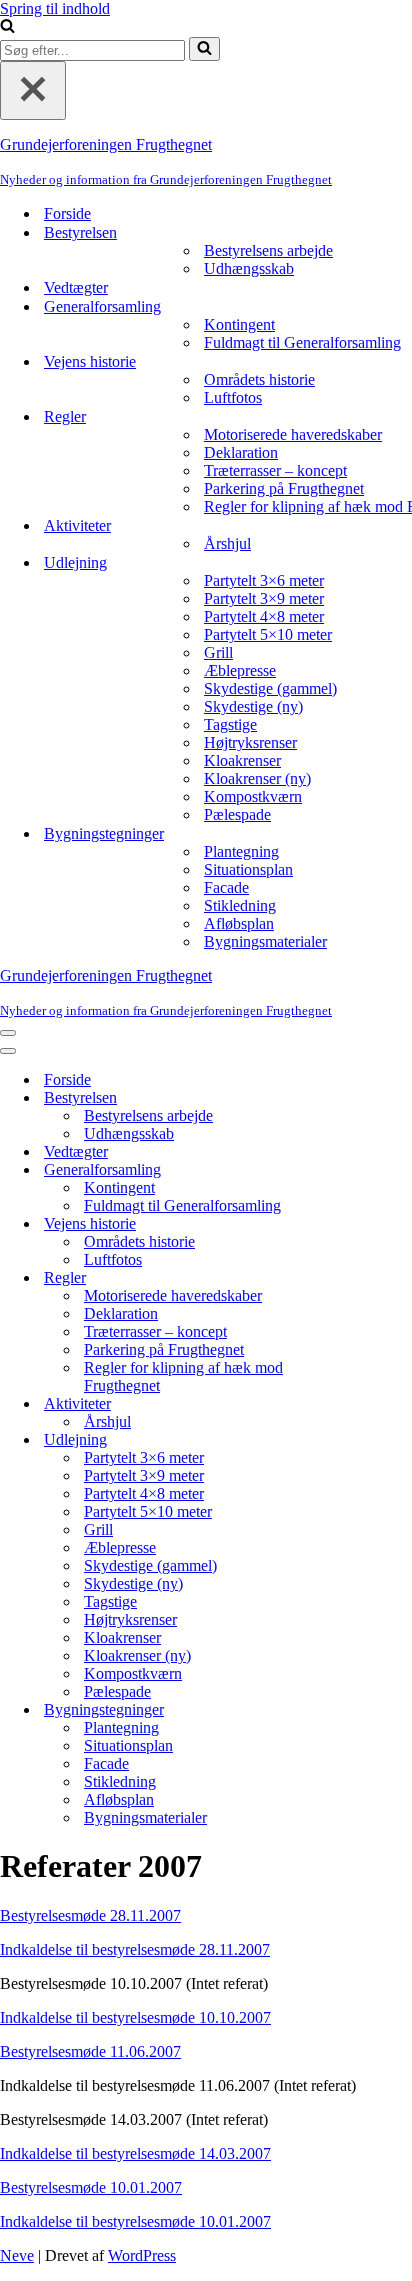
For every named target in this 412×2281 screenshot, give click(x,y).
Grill (218, 652)
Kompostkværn (253, 796)
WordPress (142, 2255)
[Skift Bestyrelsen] (350, 1098)
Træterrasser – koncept (275, 470)
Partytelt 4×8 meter (264, 616)
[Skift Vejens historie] (350, 1224)
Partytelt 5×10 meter (268, 634)
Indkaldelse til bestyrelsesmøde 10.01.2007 (135, 2221)
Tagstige (230, 724)
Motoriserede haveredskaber (293, 434)
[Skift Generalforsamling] (350, 1170)
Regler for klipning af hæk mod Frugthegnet (183, 1376)
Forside (67, 213)
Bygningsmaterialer (265, 941)
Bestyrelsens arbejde (268, 250)
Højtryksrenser (250, 742)
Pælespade (237, 814)
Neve (17, 2255)
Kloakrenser (242, 760)
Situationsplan (248, 869)
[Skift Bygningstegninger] (350, 1710)
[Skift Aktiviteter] (350, 1404)
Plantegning (241, 851)
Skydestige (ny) (253, 706)
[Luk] (33, 90)
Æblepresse (240, 670)
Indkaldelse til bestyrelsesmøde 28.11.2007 (135, 1949)
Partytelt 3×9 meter (264, 598)
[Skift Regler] (350, 1278)
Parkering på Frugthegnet (284, 488)
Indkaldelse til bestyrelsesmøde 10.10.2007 (135, 2017)
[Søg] (7, 27)
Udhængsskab (249, 268)
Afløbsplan (239, 923)
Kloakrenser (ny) (257, 778)
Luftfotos (233, 397)
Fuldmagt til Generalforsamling (302, 342)
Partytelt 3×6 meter (264, 580)
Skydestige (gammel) (270, 688)
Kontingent (239, 324)
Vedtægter (76, 287)
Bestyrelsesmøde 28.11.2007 (90, 1915)
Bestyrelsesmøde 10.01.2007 (91, 2187)
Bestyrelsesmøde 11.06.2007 (90, 2051)
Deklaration (241, 452)
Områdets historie (259, 379)
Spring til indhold (55, 8)
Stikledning (240, 905)
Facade (226, 887)
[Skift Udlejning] (350, 1440)
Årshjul (227, 543)
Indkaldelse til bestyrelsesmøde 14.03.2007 (135, 2153)
